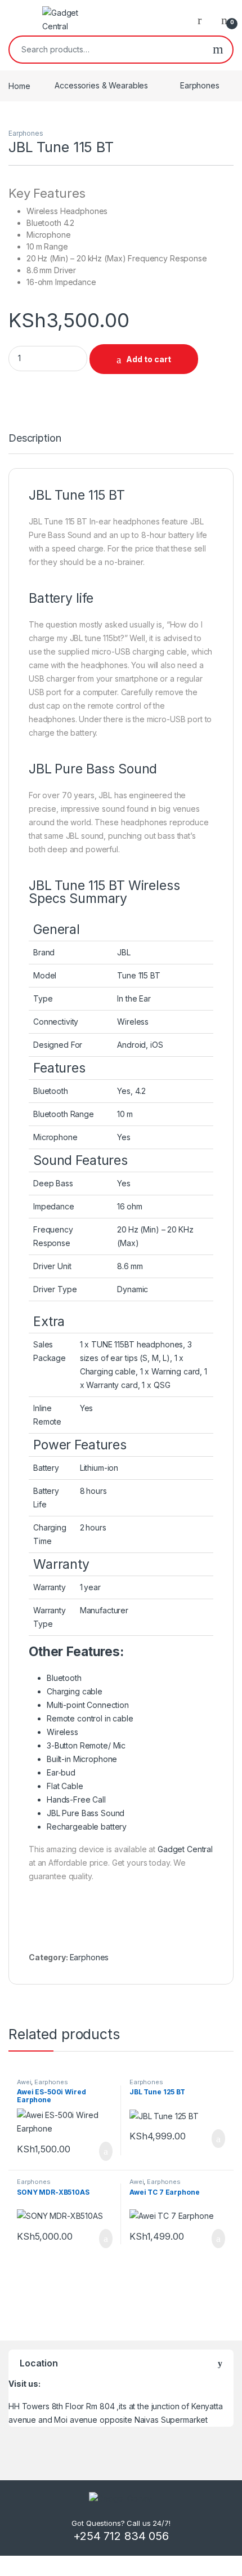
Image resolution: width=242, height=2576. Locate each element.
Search (218, 50)
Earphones (200, 85)
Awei (24, 2082)
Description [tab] (35, 439)
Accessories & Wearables (101, 85)
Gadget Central (185, 1849)
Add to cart (149, 359)
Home (19, 85)
